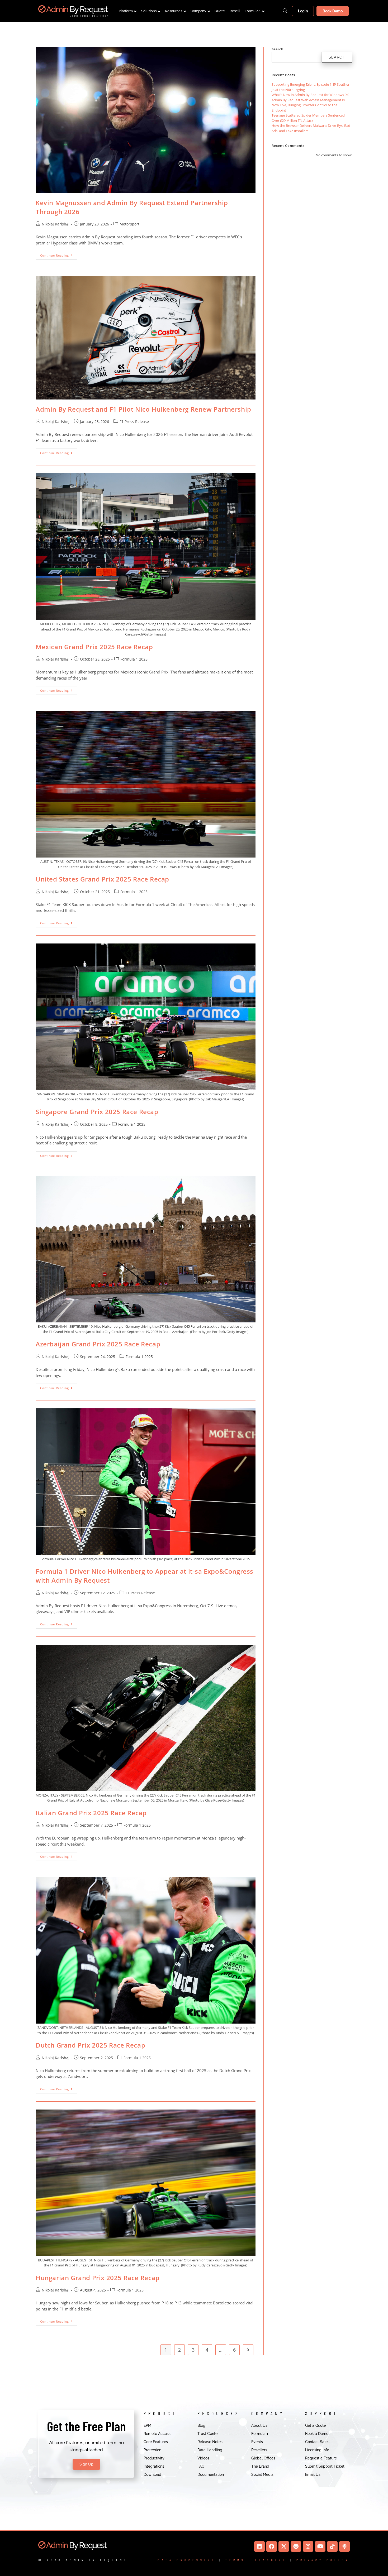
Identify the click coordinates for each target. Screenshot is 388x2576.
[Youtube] (320, 2546)
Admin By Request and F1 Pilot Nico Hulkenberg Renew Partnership (143, 409)
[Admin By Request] (73, 11)
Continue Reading (59, 254)
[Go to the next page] (248, 2350)
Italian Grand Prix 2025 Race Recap (91, 1813)
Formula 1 (253, 11)
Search (278, 49)
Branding (271, 2560)
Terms (235, 2560)
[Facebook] (272, 2546)
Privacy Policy (323, 2560)
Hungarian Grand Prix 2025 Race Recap (98, 2278)
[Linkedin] (259, 2546)
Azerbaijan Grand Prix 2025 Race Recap (98, 1344)
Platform (126, 11)
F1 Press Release (134, 422)
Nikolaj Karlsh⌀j (56, 224)
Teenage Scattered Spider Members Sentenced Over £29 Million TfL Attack (308, 118)
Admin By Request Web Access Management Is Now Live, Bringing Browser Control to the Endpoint (308, 105)
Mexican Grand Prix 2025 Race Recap (94, 647)
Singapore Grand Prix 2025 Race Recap (97, 1112)
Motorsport (129, 224)
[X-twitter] (284, 2546)
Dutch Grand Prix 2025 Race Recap (90, 2045)
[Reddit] (296, 2546)
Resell (235, 11)
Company (198, 11)
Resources (174, 11)
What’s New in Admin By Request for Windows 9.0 (310, 95)
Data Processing (187, 2560)
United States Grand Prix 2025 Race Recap (102, 879)
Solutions (149, 11)
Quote (220, 11)
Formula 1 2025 (134, 659)
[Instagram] (308, 2546)
